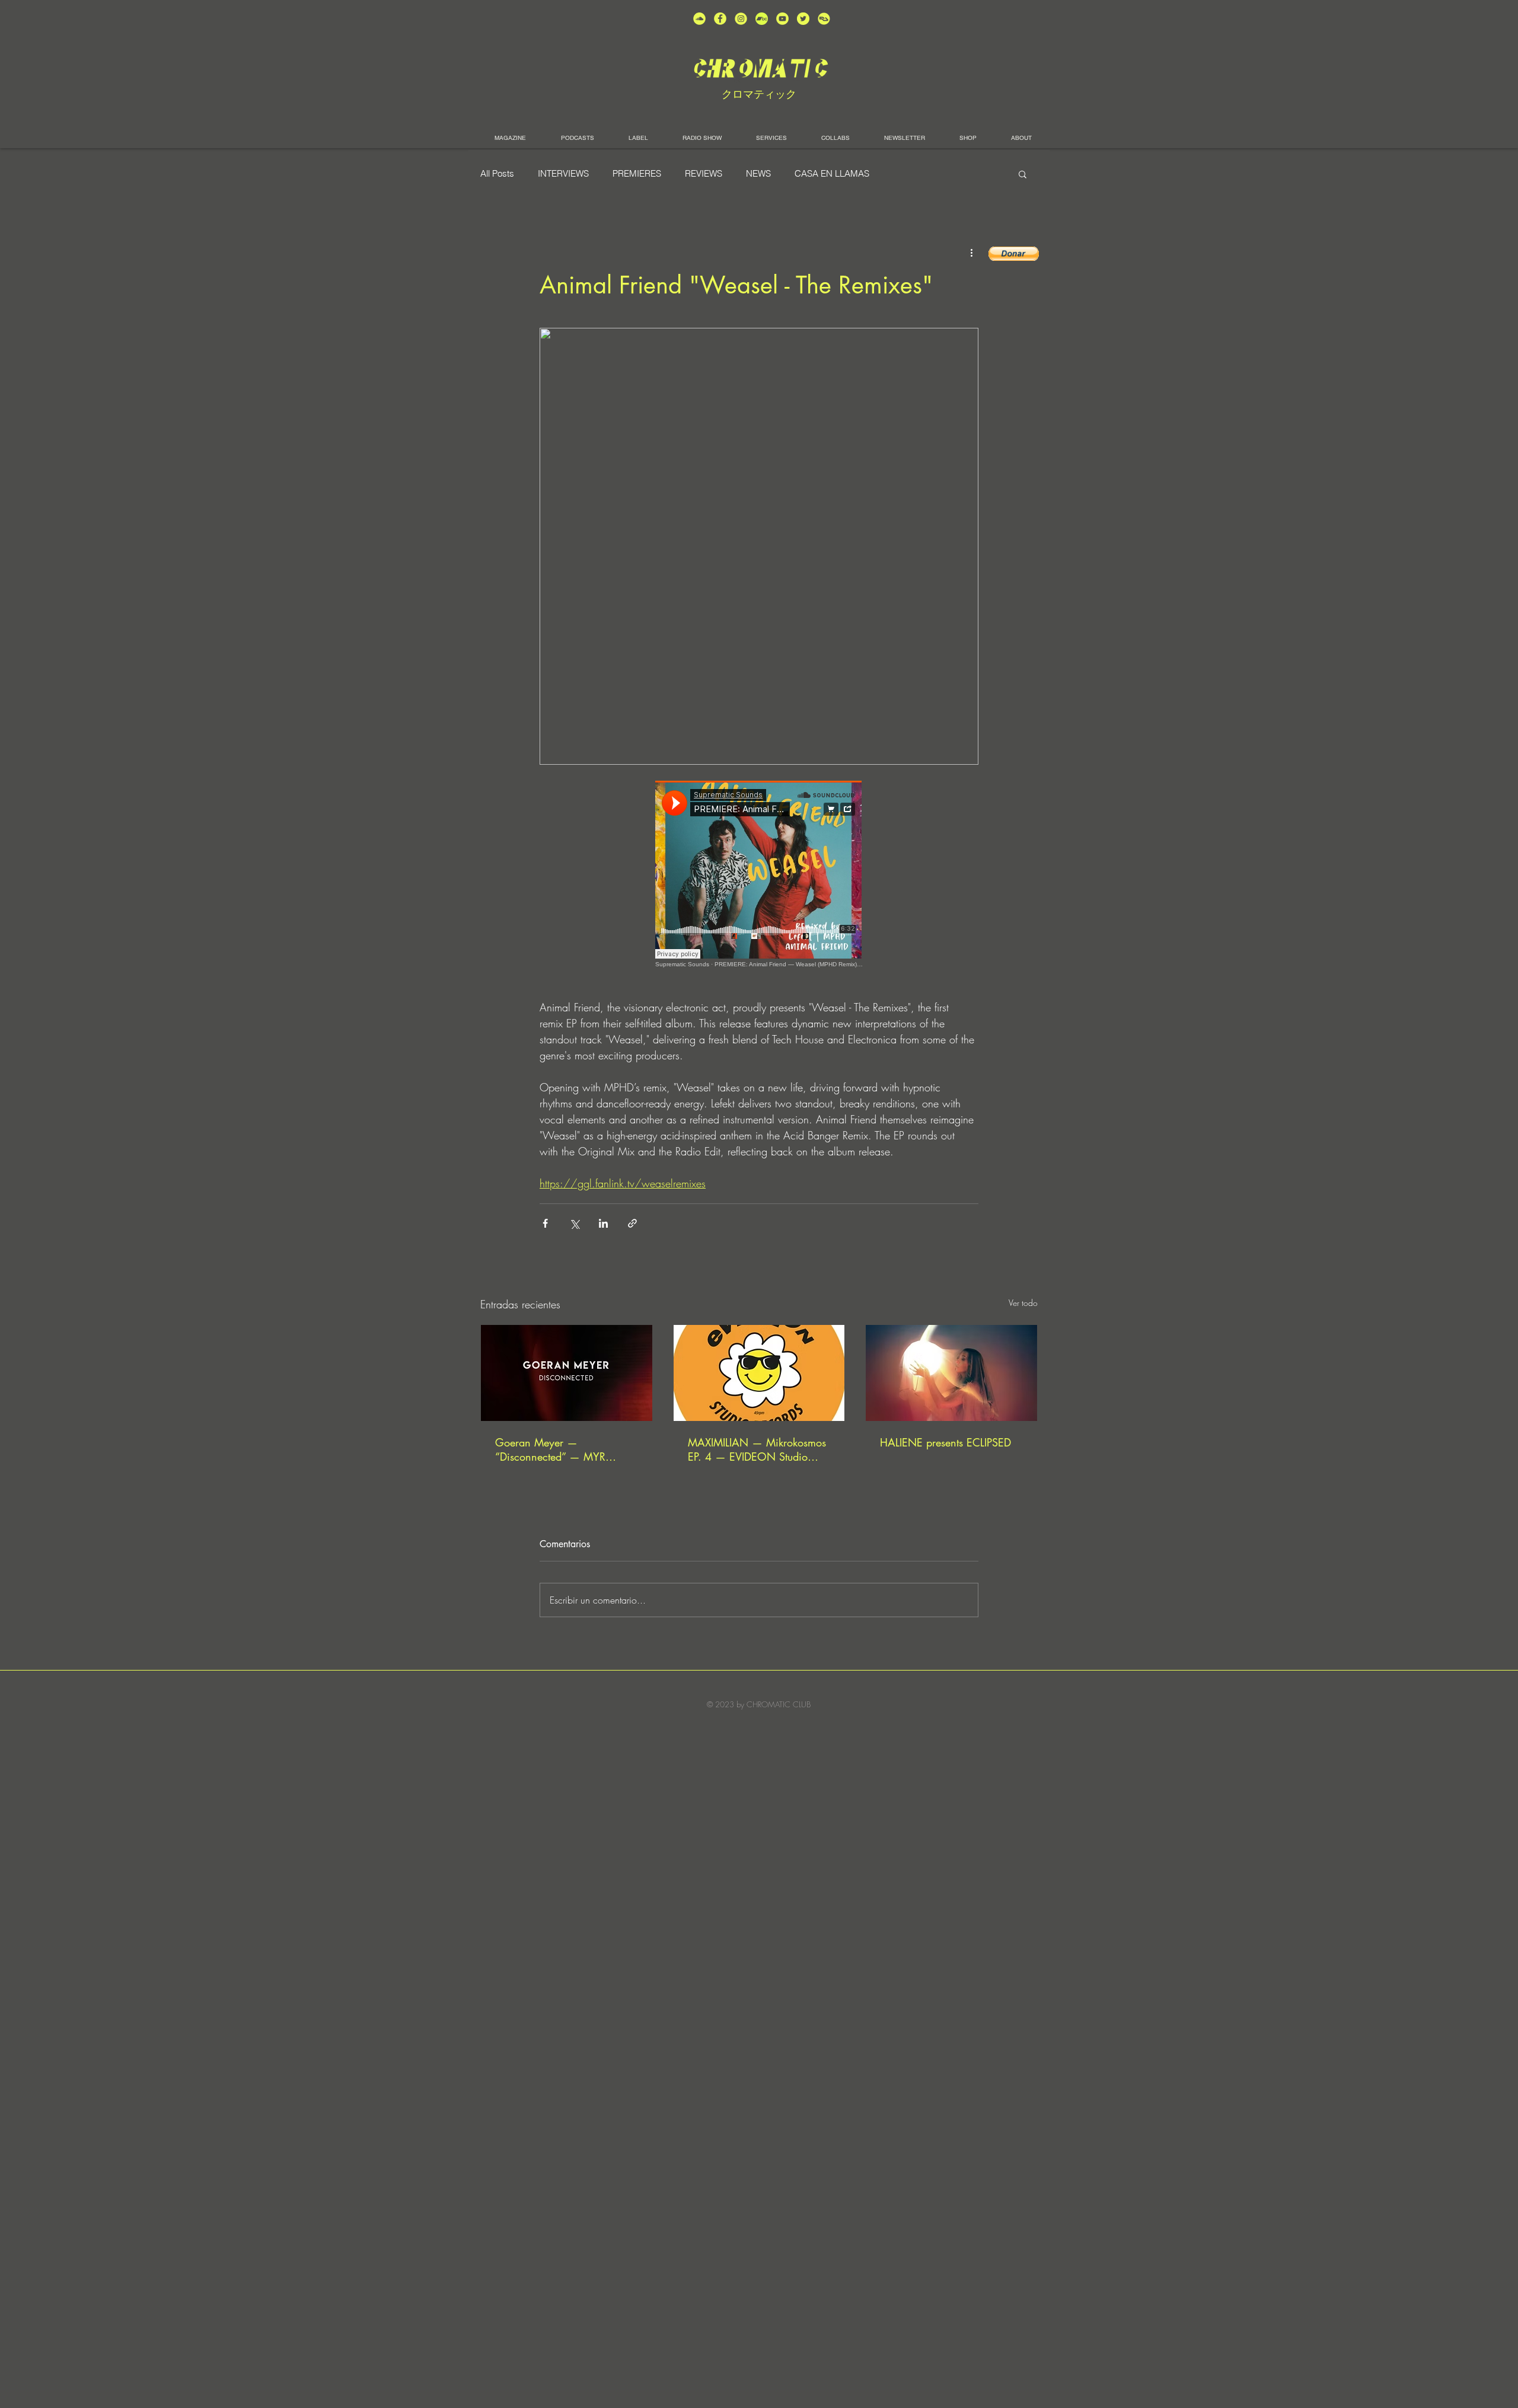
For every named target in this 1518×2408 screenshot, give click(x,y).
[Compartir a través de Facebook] (545, 1223)
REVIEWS (704, 174)
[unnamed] (824, 19)
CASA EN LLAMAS (832, 174)
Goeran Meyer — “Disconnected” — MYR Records (550, 1449)
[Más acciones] (971, 253)
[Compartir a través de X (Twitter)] (574, 1223)
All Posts (497, 174)
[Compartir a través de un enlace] (632, 1223)
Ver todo (1023, 1303)
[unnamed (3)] (741, 19)
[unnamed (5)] (803, 19)
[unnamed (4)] (720, 19)
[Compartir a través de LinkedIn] (603, 1223)
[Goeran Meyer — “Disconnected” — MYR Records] (567, 1373)
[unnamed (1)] (782, 19)
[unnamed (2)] (699, 19)
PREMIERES (637, 174)
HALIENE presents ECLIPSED (945, 1442)
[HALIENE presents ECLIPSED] (951, 1373)
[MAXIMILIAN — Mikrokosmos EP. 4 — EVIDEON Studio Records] (759, 1373)
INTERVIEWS (563, 174)
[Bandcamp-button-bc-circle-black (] (762, 19)
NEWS (758, 174)
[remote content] (759, 874)
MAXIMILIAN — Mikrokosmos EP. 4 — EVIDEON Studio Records (757, 1449)
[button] (1023, 174)
